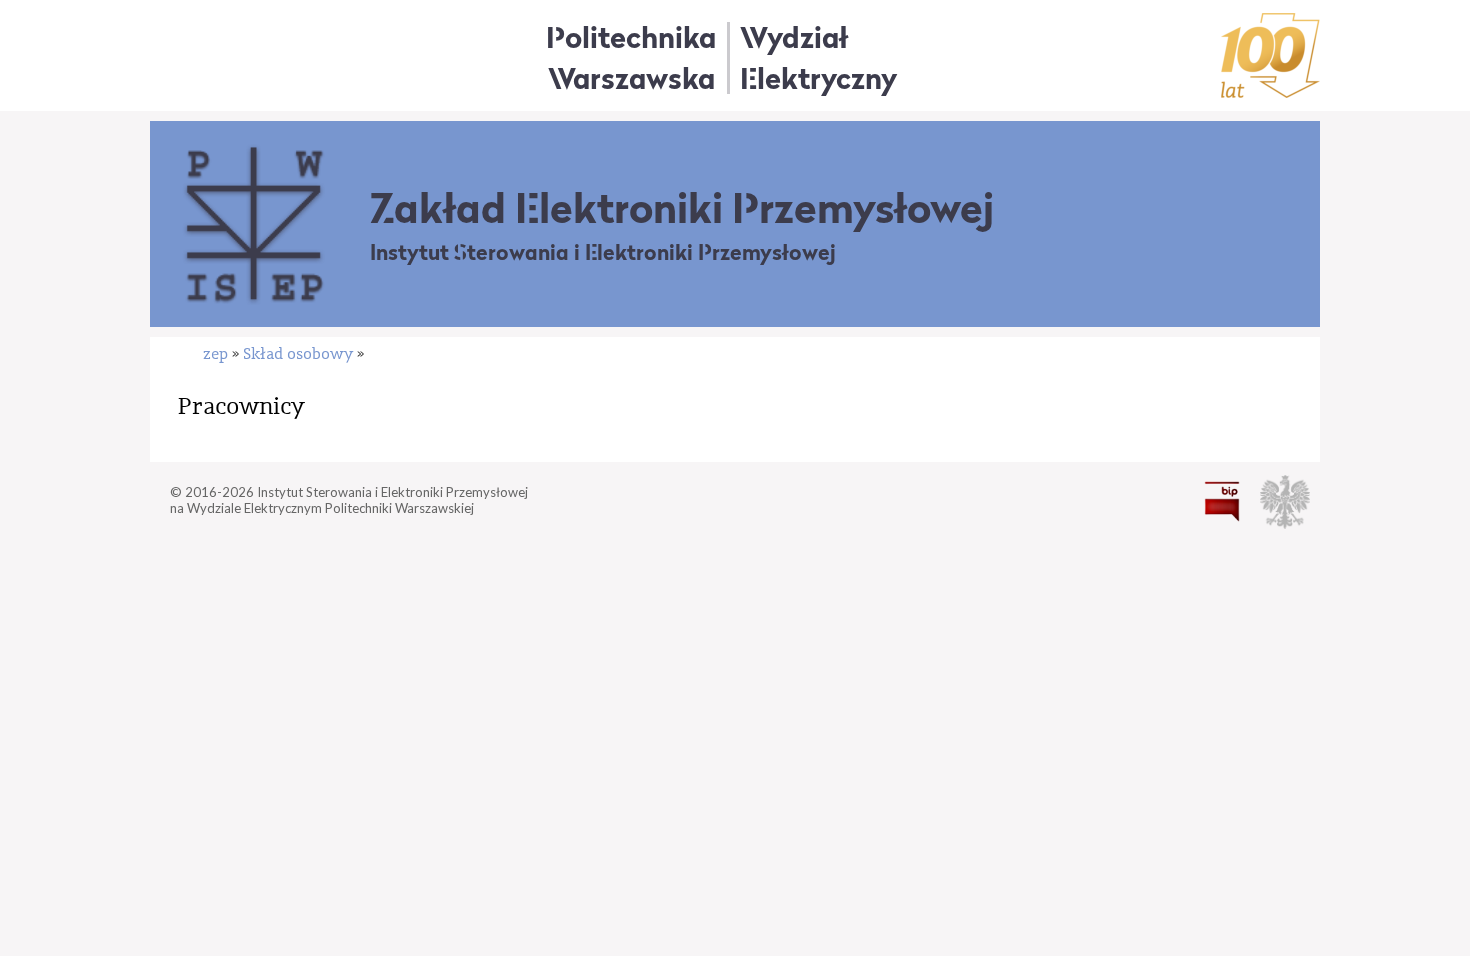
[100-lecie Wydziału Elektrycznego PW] (1270, 55)
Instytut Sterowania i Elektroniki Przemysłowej (603, 252)
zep (215, 354)
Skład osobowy (298, 354)
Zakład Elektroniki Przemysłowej (682, 208)
